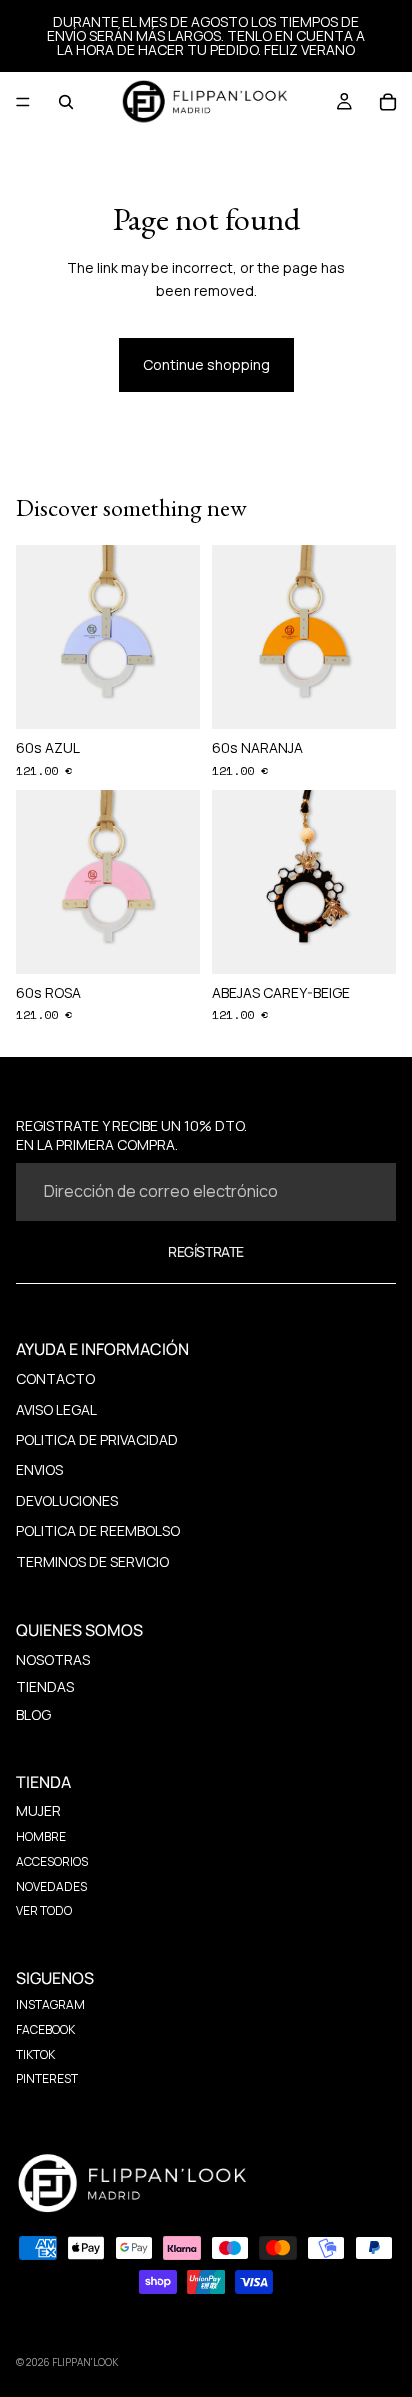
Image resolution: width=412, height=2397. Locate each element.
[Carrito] (388, 102)
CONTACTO (55, 1378)
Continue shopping (206, 364)
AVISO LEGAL (56, 1409)
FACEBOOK (45, 2029)
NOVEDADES (51, 1886)
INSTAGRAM (50, 2004)
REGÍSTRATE (206, 1251)
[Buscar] (66, 102)
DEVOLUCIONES (67, 1500)
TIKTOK (35, 2054)
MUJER (38, 1810)
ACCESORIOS (52, 1861)
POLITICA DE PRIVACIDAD (97, 1439)
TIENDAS (45, 1686)
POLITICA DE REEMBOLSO (98, 1530)
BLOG (33, 1714)
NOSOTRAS (53, 1659)
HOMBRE (41, 1836)
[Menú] (23, 102)
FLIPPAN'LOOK (85, 2362)
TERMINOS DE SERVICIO (92, 1561)
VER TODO (44, 1910)
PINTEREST (47, 2078)
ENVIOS (39, 1469)
